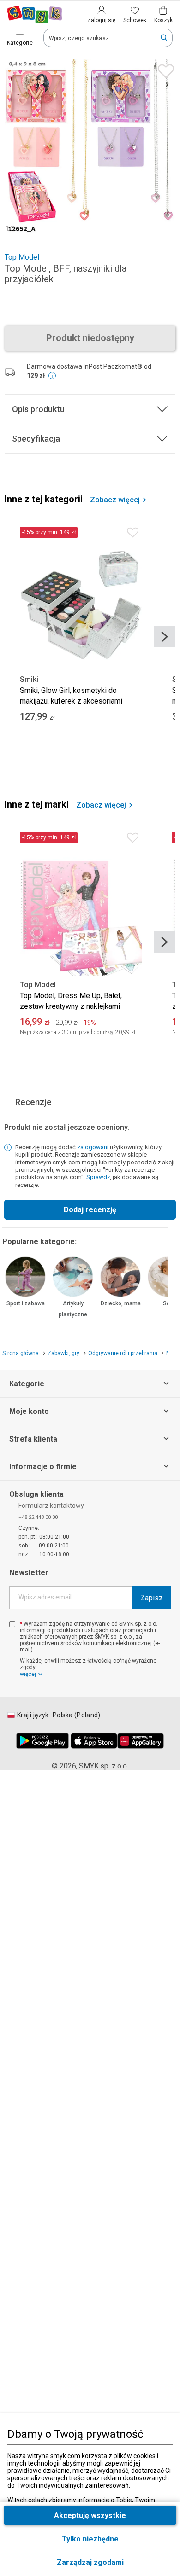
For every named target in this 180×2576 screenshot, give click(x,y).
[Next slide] (164, 637)
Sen (168, 1303)
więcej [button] (28, 1674)
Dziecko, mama (121, 1303)
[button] (90, 2562)
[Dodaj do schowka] (164, 69)
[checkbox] (12, 1624)
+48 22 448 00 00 (38, 1517)
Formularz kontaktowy (51, 1506)
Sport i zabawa (26, 1303)
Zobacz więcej (115, 500)
